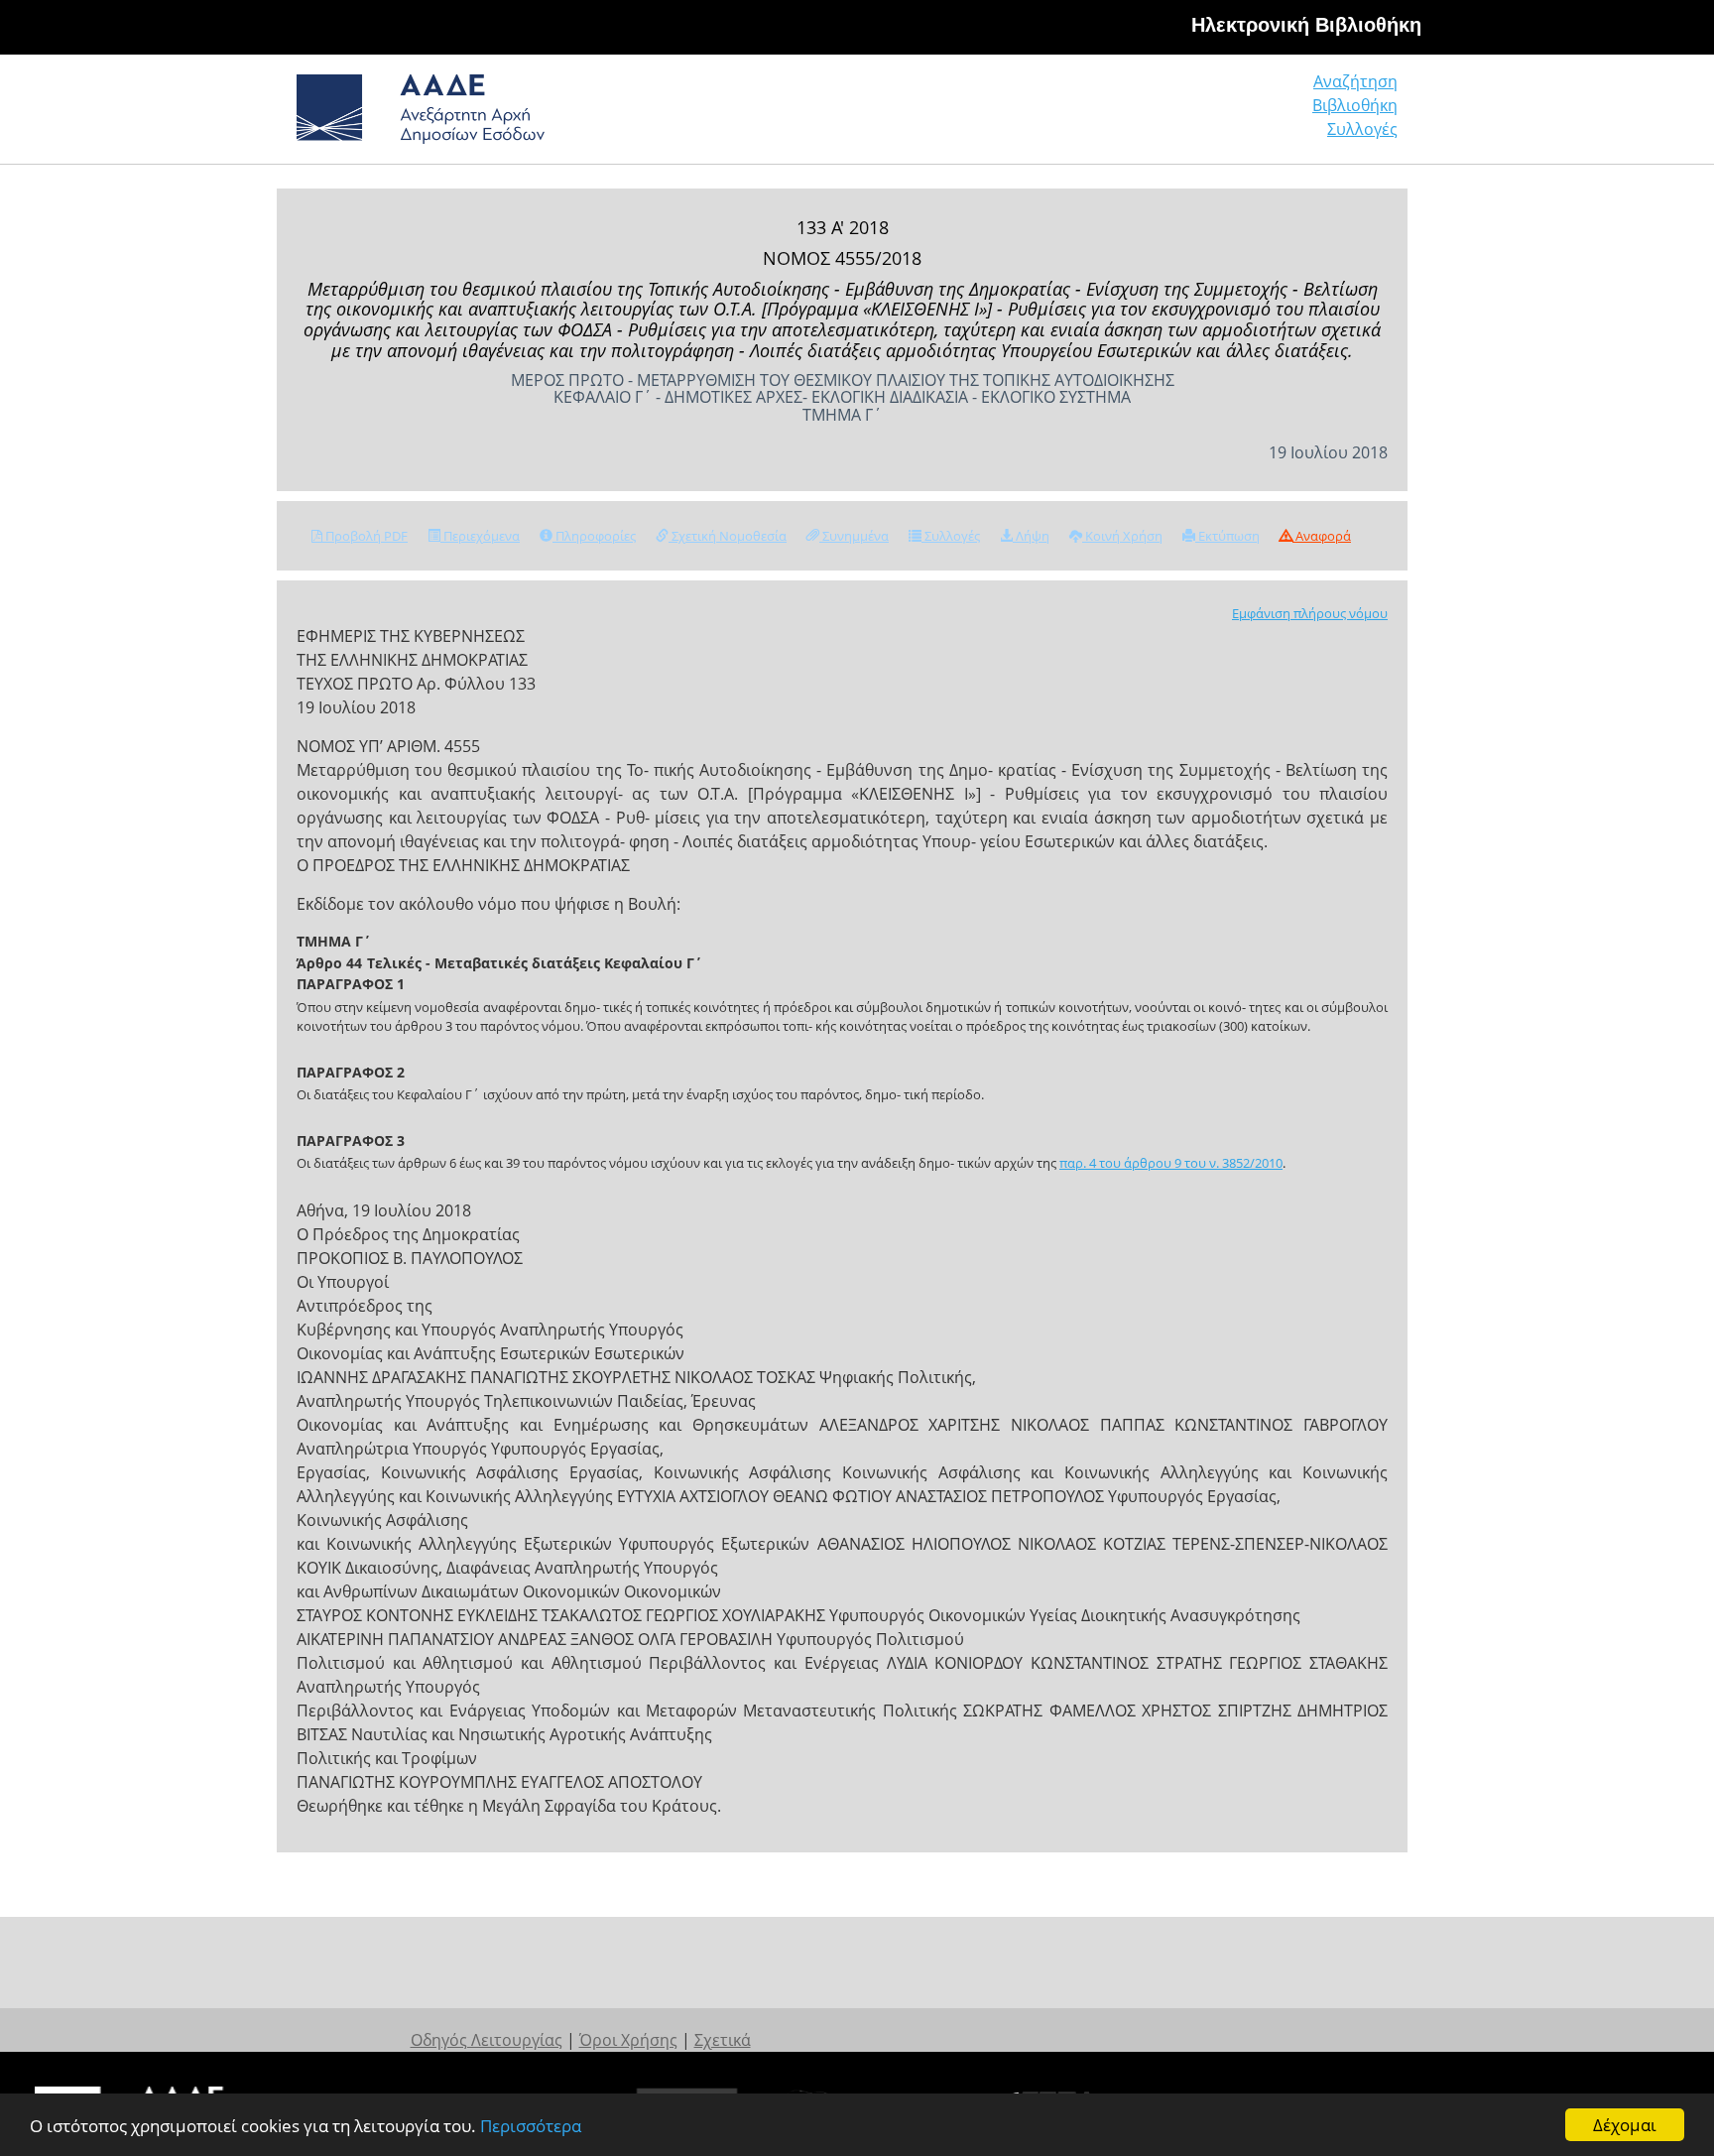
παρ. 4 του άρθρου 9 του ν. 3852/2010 (1171, 1163)
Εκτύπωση (1227, 536)
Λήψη (1031, 536)
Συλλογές (1362, 129)
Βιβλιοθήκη (1355, 105)
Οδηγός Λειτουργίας (487, 2040)
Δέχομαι (1625, 2125)
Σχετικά (723, 2040)
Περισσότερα (531, 2126)
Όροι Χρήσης (628, 2040)
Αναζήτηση (1355, 81)
